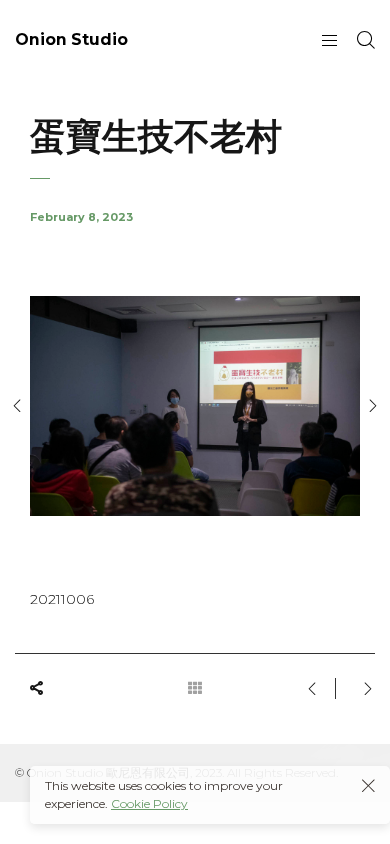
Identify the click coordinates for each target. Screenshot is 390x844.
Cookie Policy (149, 803)
